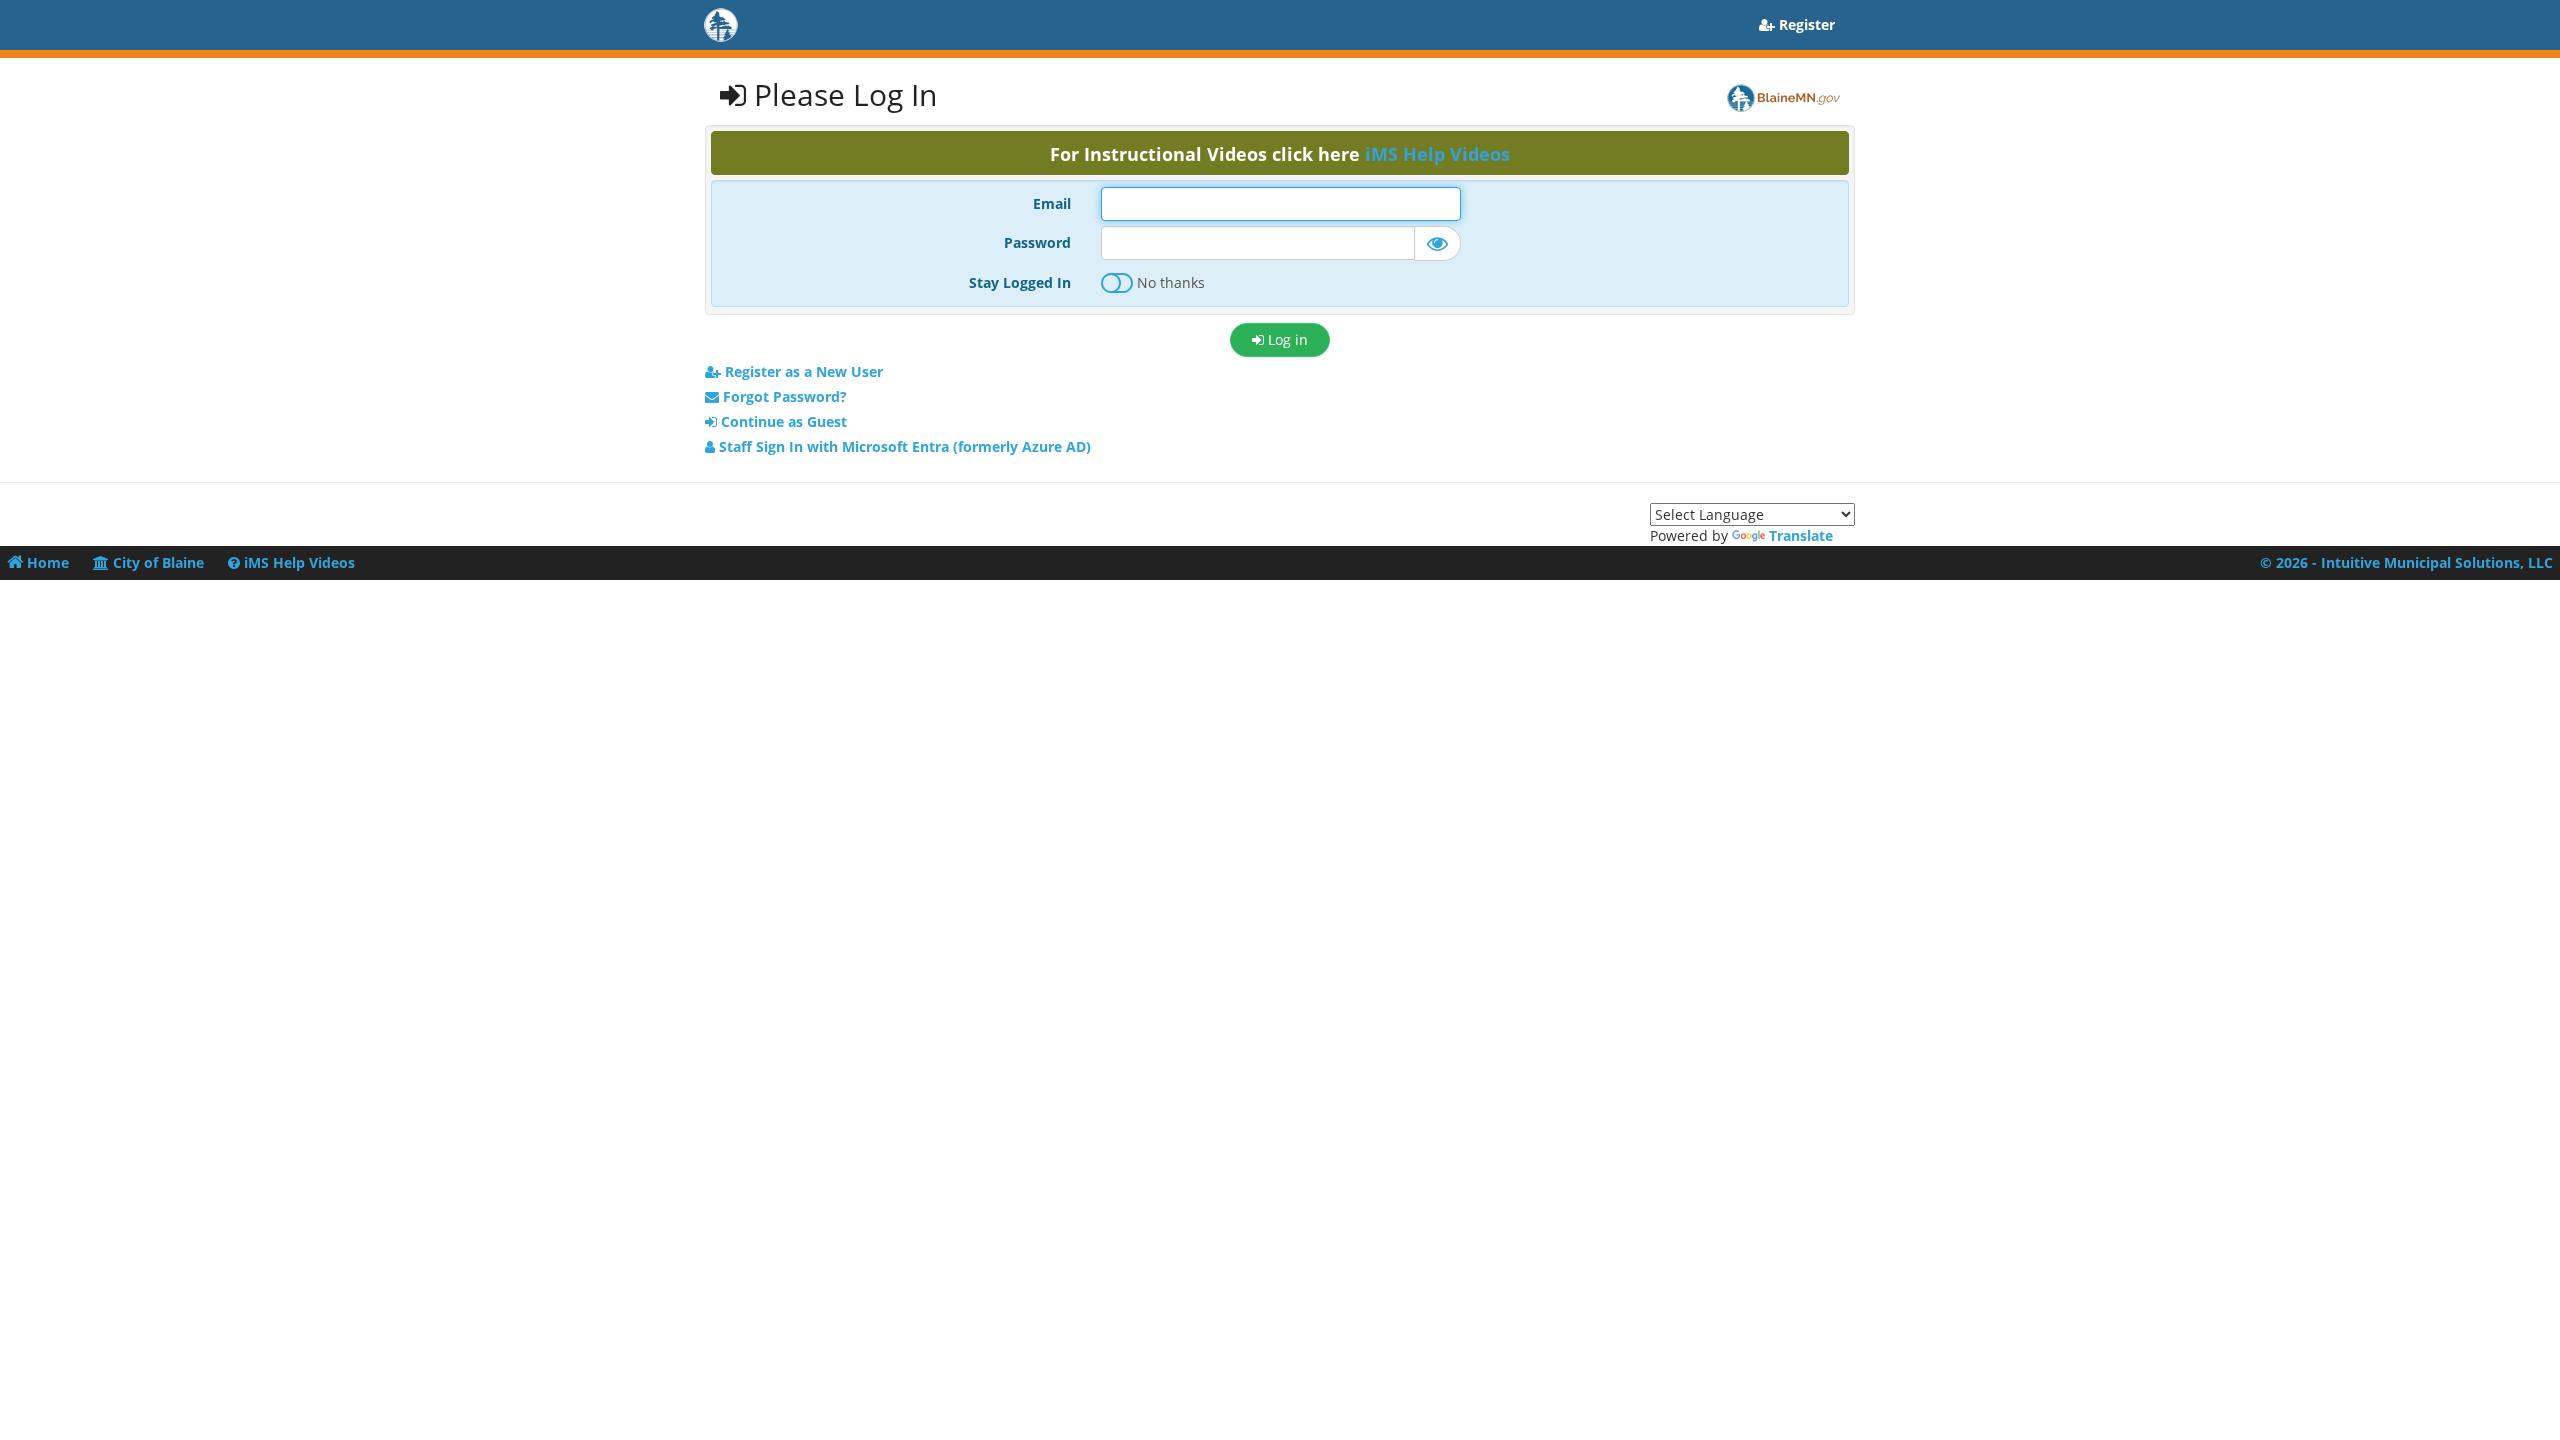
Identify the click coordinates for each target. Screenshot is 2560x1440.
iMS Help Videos (1437, 154)
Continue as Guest (782, 421)
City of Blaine (156, 562)
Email (1052, 203)
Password (1037, 242)
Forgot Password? (783, 396)
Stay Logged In (1020, 282)
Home (46, 562)
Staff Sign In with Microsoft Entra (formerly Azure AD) (903, 446)
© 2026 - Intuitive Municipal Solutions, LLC (2406, 562)
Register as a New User (802, 371)
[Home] (740, 25)
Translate (1801, 535)
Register (1805, 24)
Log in (1286, 339)
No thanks (1169, 282)
